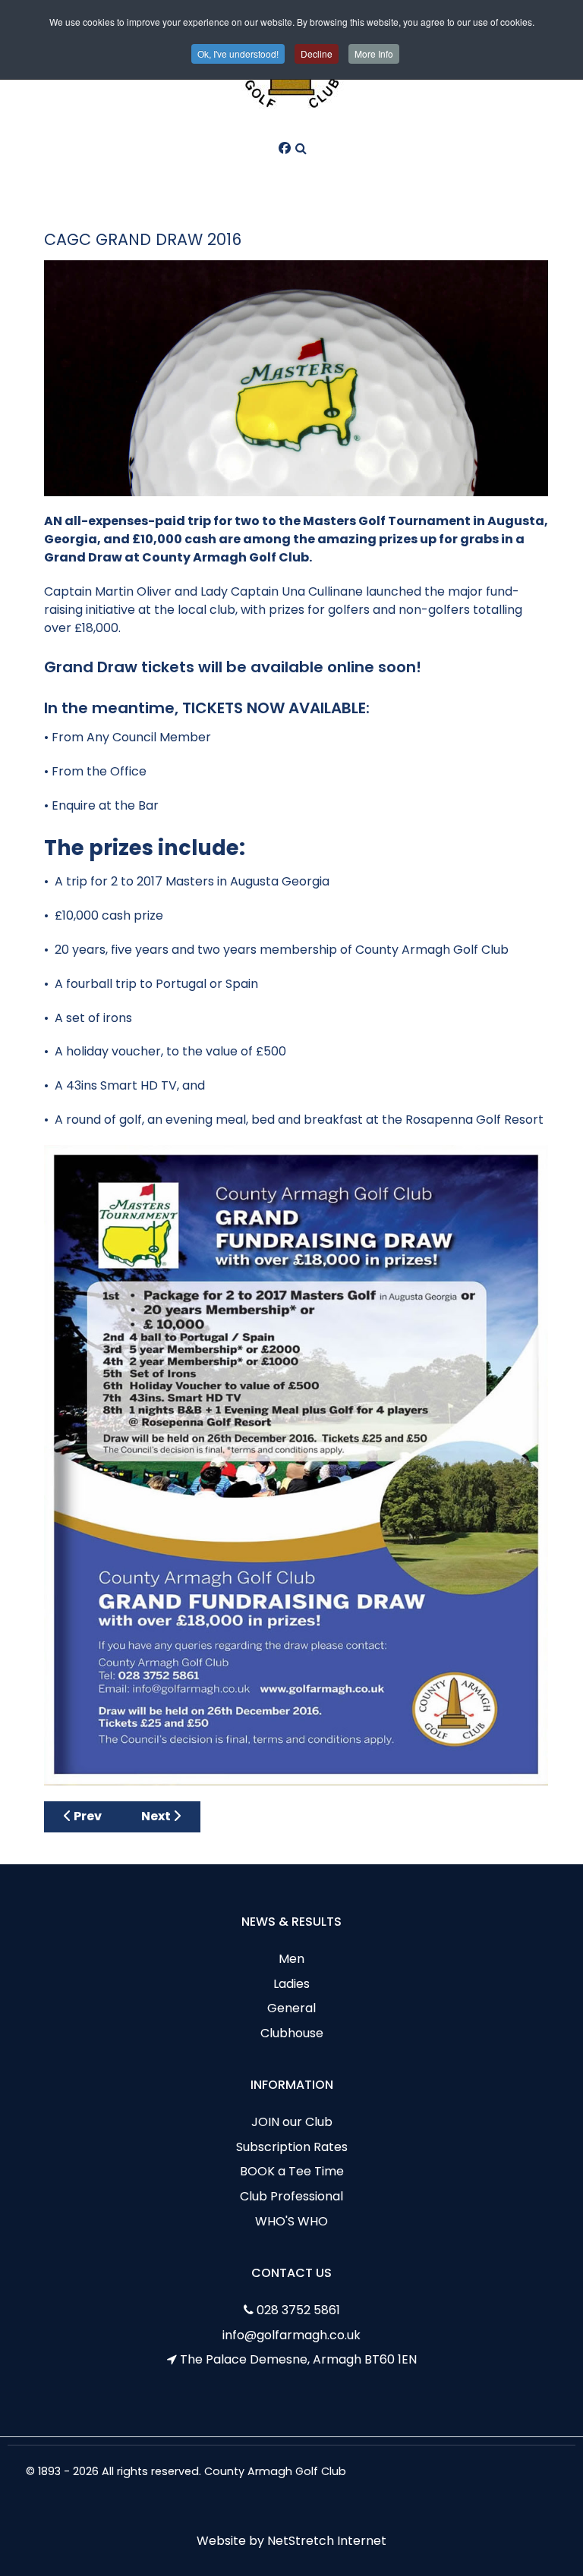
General (291, 2008)
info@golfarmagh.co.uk (291, 2335)
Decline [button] (317, 53)
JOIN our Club (292, 2122)
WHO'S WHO (291, 2221)
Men (291, 1959)
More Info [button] (374, 53)
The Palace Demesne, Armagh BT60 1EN (298, 2359)
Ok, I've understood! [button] (238, 53)
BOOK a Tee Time (292, 2171)
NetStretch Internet (327, 2541)
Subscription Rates (292, 2147)
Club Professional (291, 2196)
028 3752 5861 (298, 2310)
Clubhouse (292, 2033)
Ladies (291, 1984)
